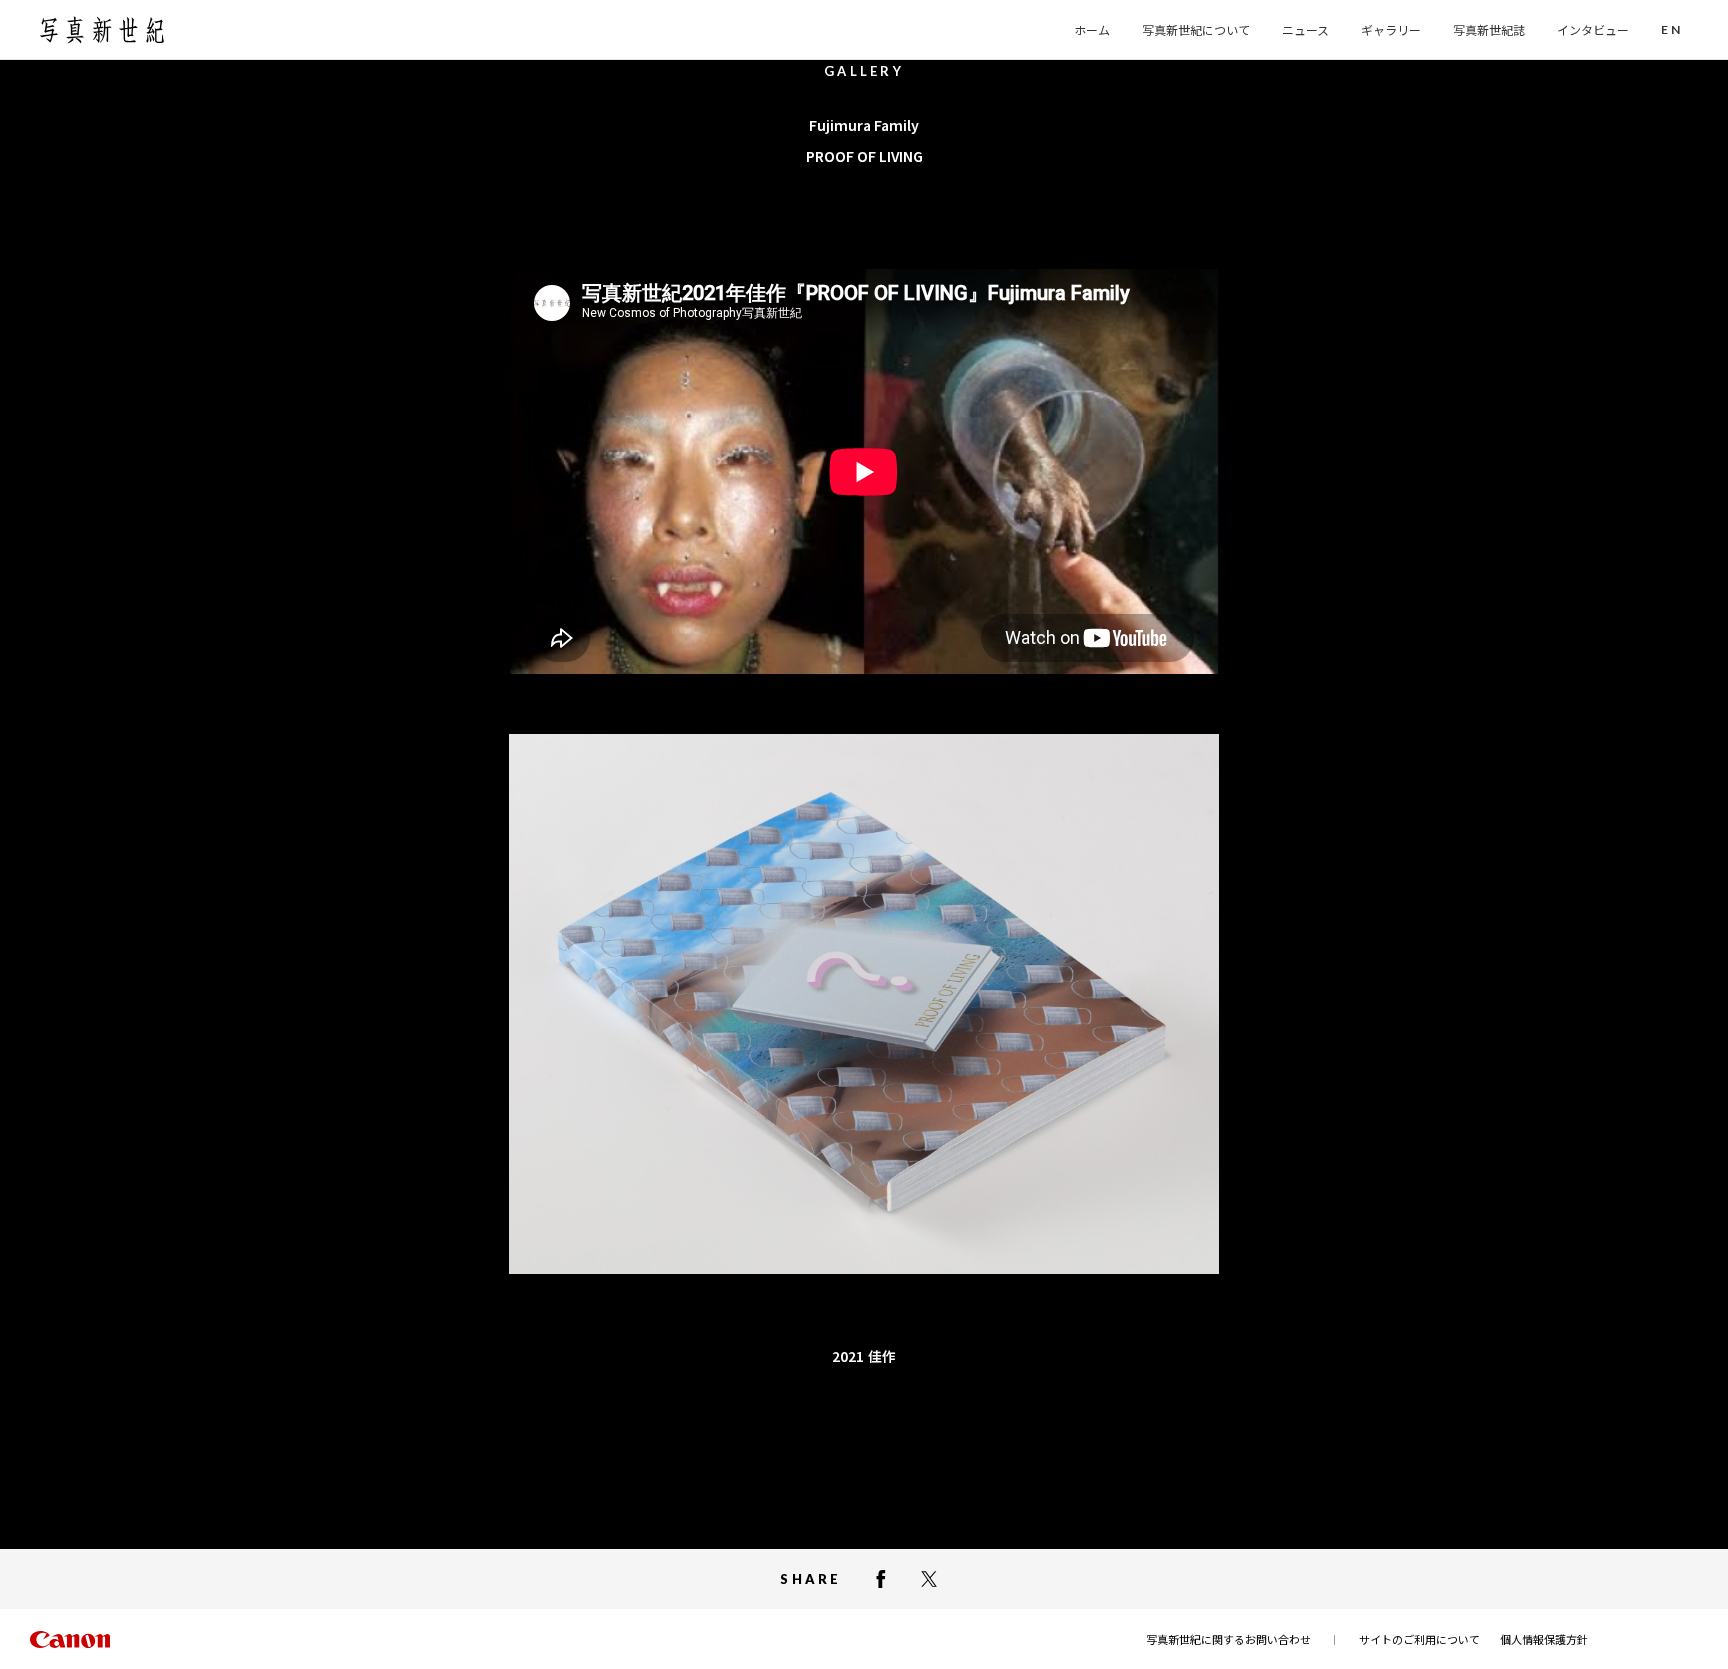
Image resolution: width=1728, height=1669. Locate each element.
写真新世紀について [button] (1196, 29)
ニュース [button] (1305, 29)
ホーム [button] (1092, 29)
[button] (1671, 30)
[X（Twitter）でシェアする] (929, 1579)
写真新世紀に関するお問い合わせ (1228, 1639)
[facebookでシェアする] (881, 1579)
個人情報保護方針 (1544, 1639)
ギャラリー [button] (1391, 29)
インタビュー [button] (1593, 29)
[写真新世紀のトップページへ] (102, 30)
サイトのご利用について (1419, 1639)
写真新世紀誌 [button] (1489, 29)
